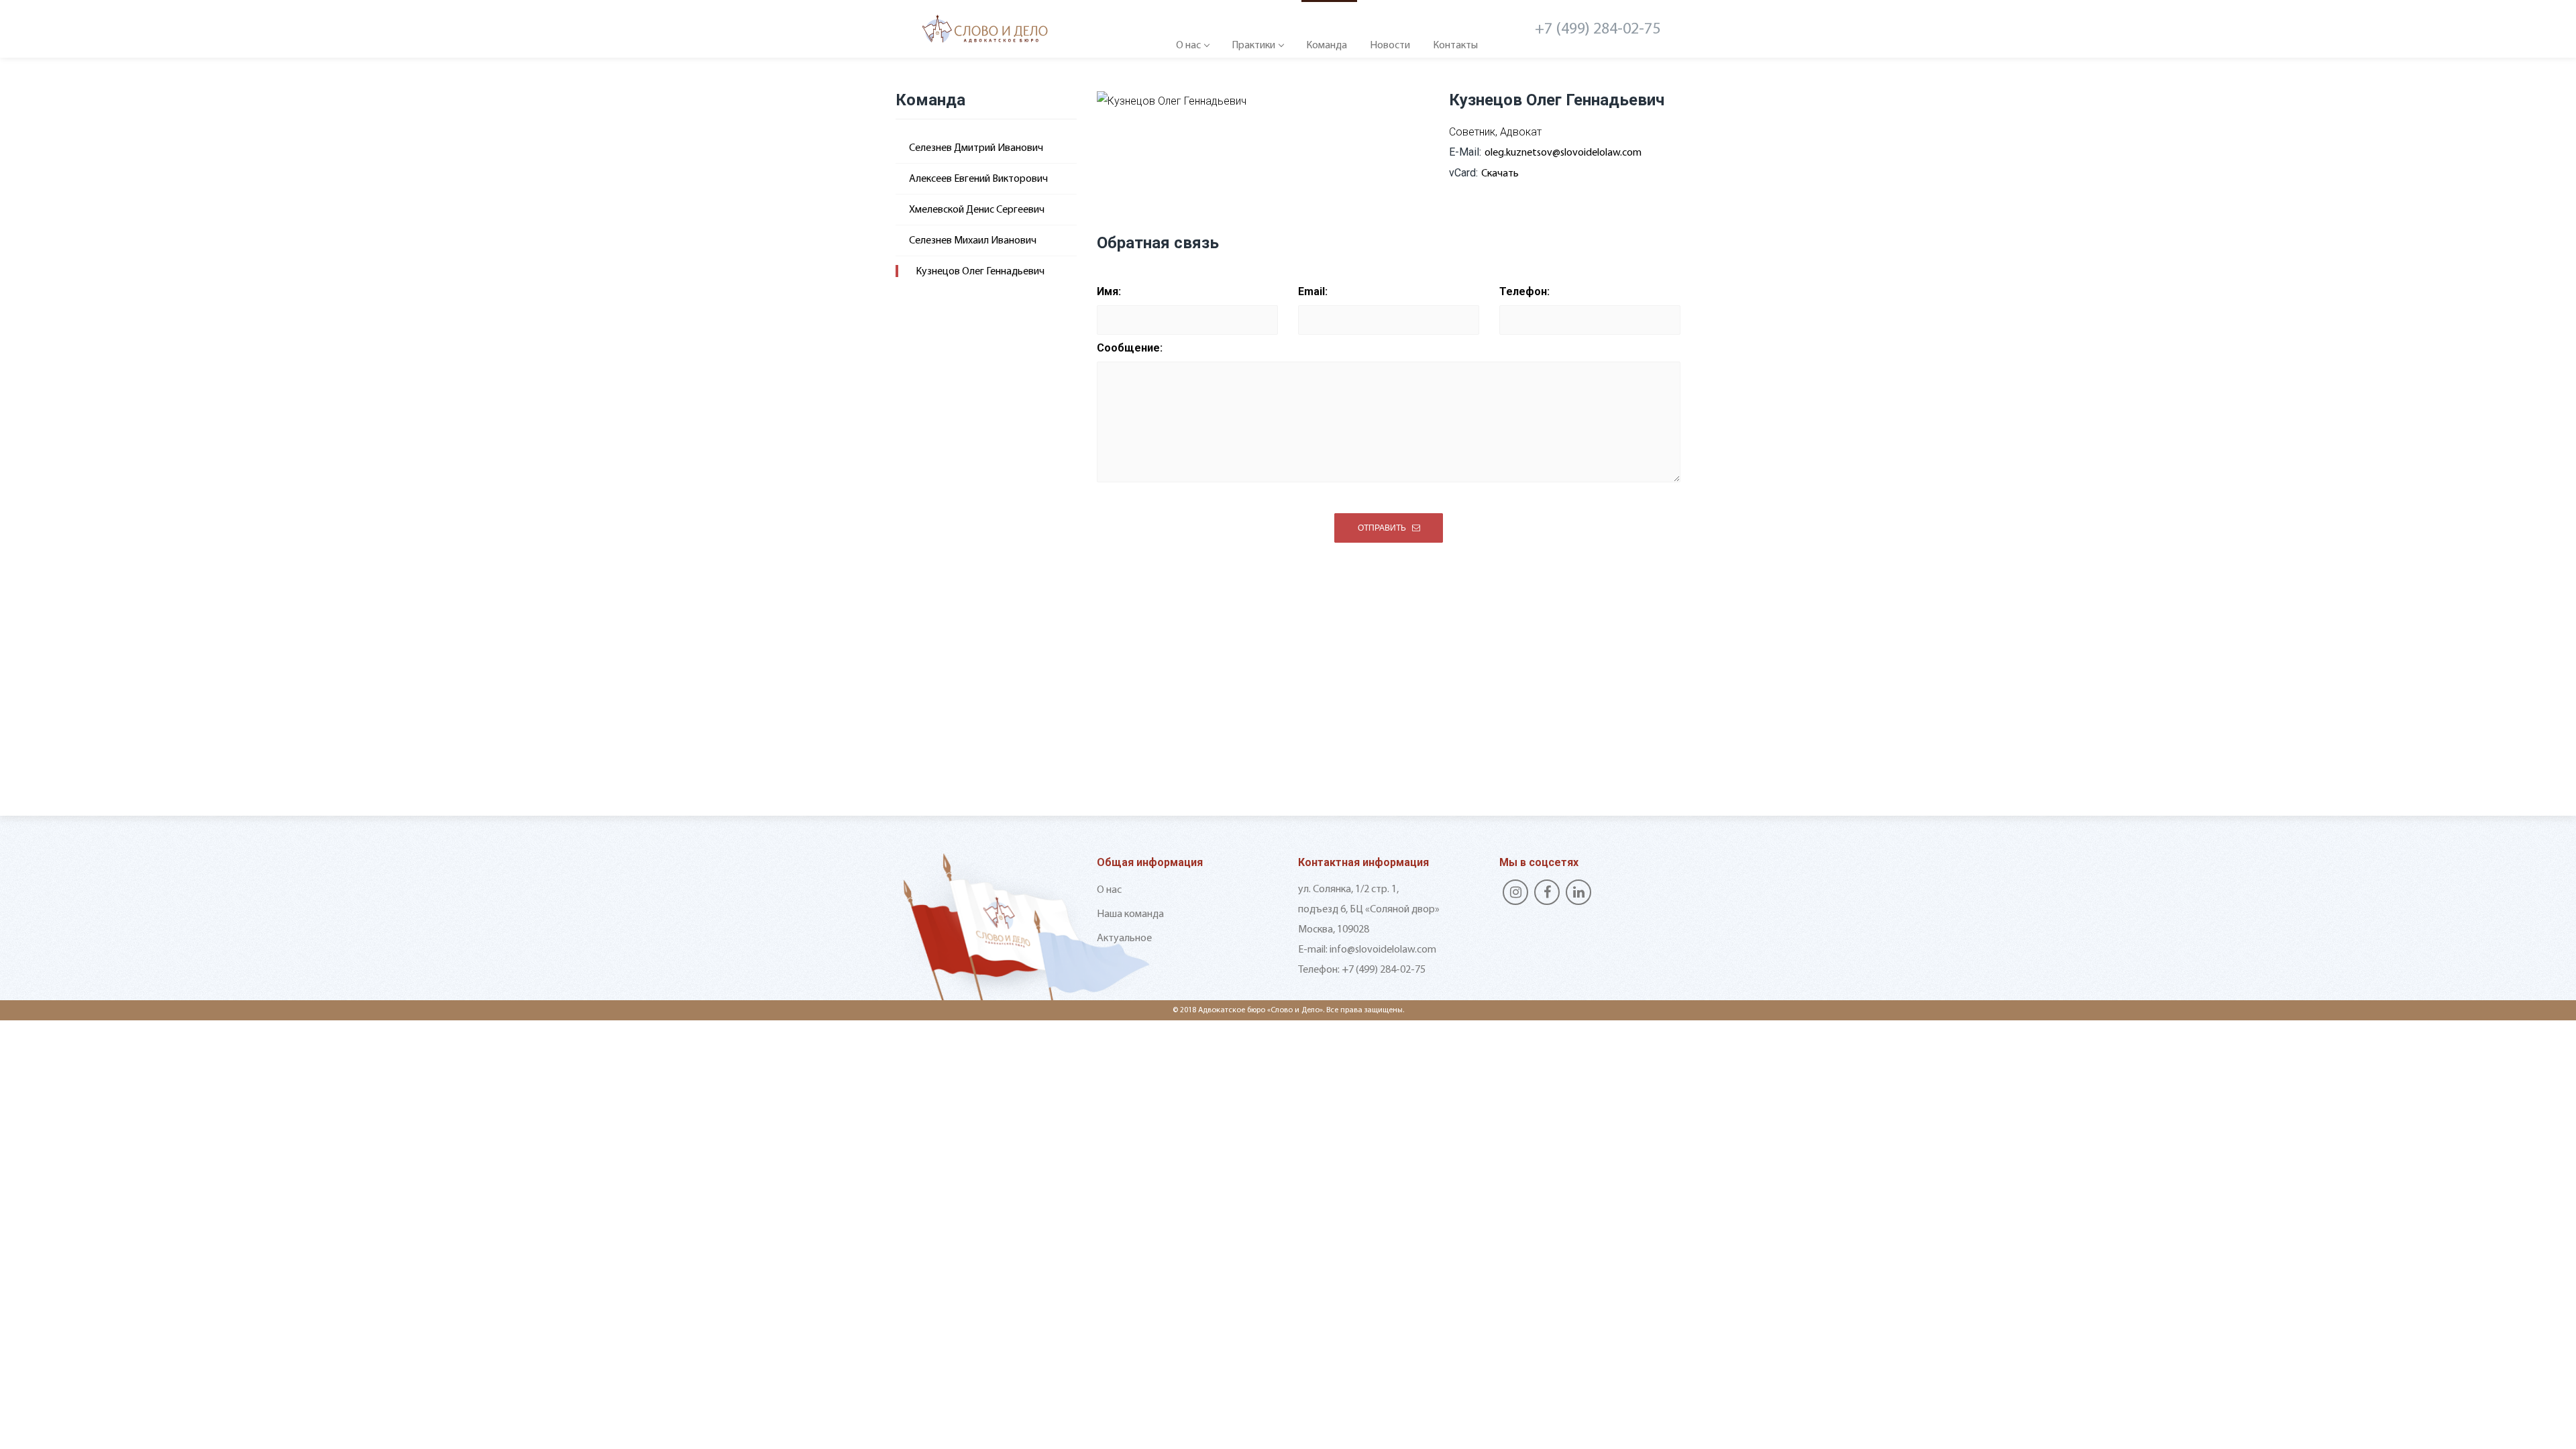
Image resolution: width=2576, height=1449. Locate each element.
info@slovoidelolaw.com (1383, 950)
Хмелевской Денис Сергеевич (977, 210)
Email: (1313, 291)
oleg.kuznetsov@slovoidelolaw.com (1563, 153)
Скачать (1500, 174)
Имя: (1109, 291)
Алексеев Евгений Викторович (978, 179)
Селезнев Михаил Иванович (973, 241)
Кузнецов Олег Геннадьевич (980, 272)
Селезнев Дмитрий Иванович (976, 148)
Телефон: (1524, 291)
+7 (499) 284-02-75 (1598, 30)
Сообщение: (1130, 348)
